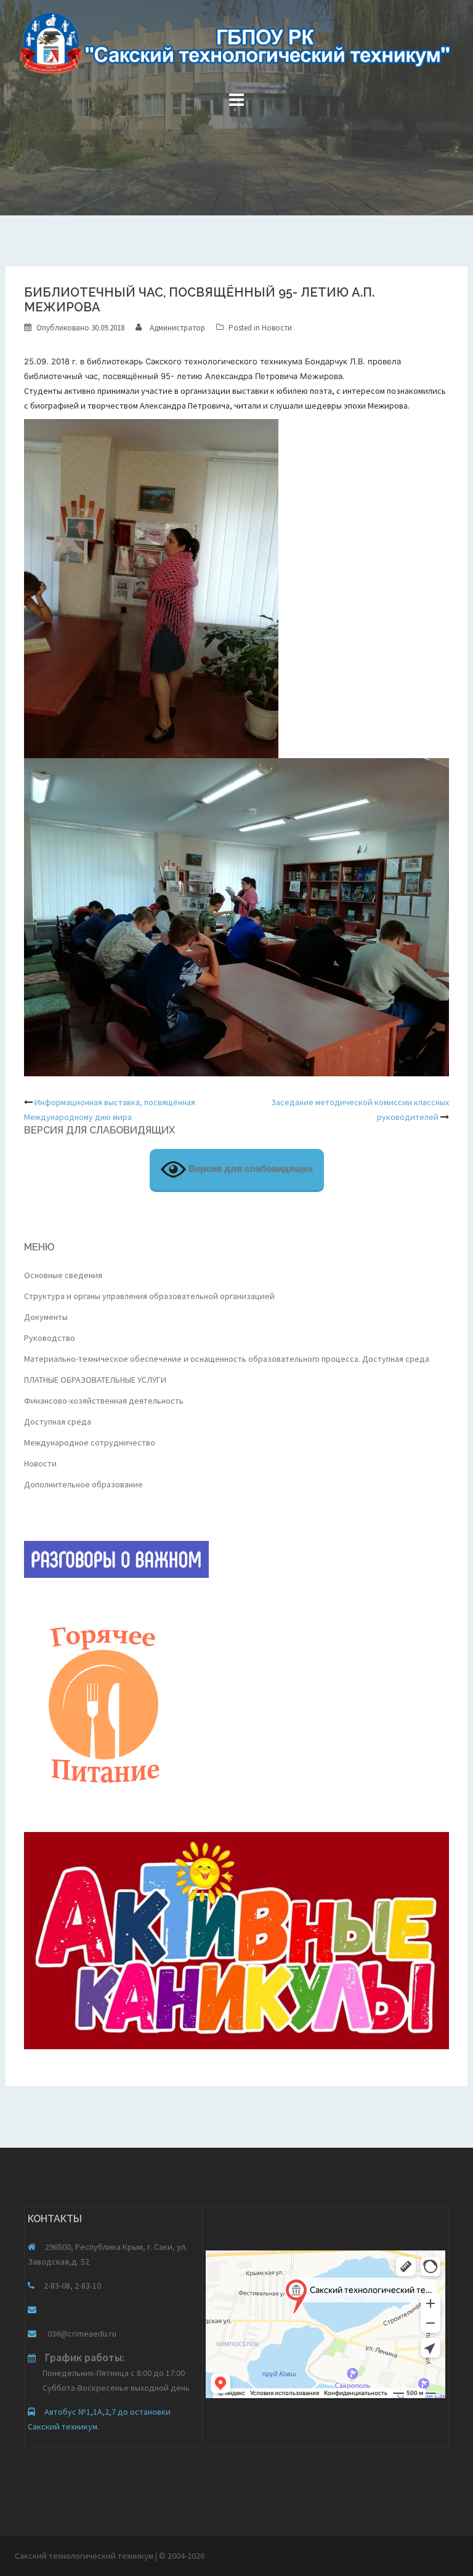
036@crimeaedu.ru (81, 2334)
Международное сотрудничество (90, 1442)
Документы (46, 1317)
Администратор (177, 328)
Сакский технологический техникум (85, 2556)
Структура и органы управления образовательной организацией (149, 1296)
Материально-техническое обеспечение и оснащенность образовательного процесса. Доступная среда (227, 1359)
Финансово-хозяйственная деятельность (104, 1401)
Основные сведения (63, 1275)
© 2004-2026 (182, 2556)
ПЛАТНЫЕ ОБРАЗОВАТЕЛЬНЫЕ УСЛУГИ (95, 1380)
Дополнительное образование (83, 1484)
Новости (277, 328)
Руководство (50, 1338)
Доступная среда (58, 1422)
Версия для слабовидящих (249, 1169)
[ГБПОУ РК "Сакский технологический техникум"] (236, 47)
